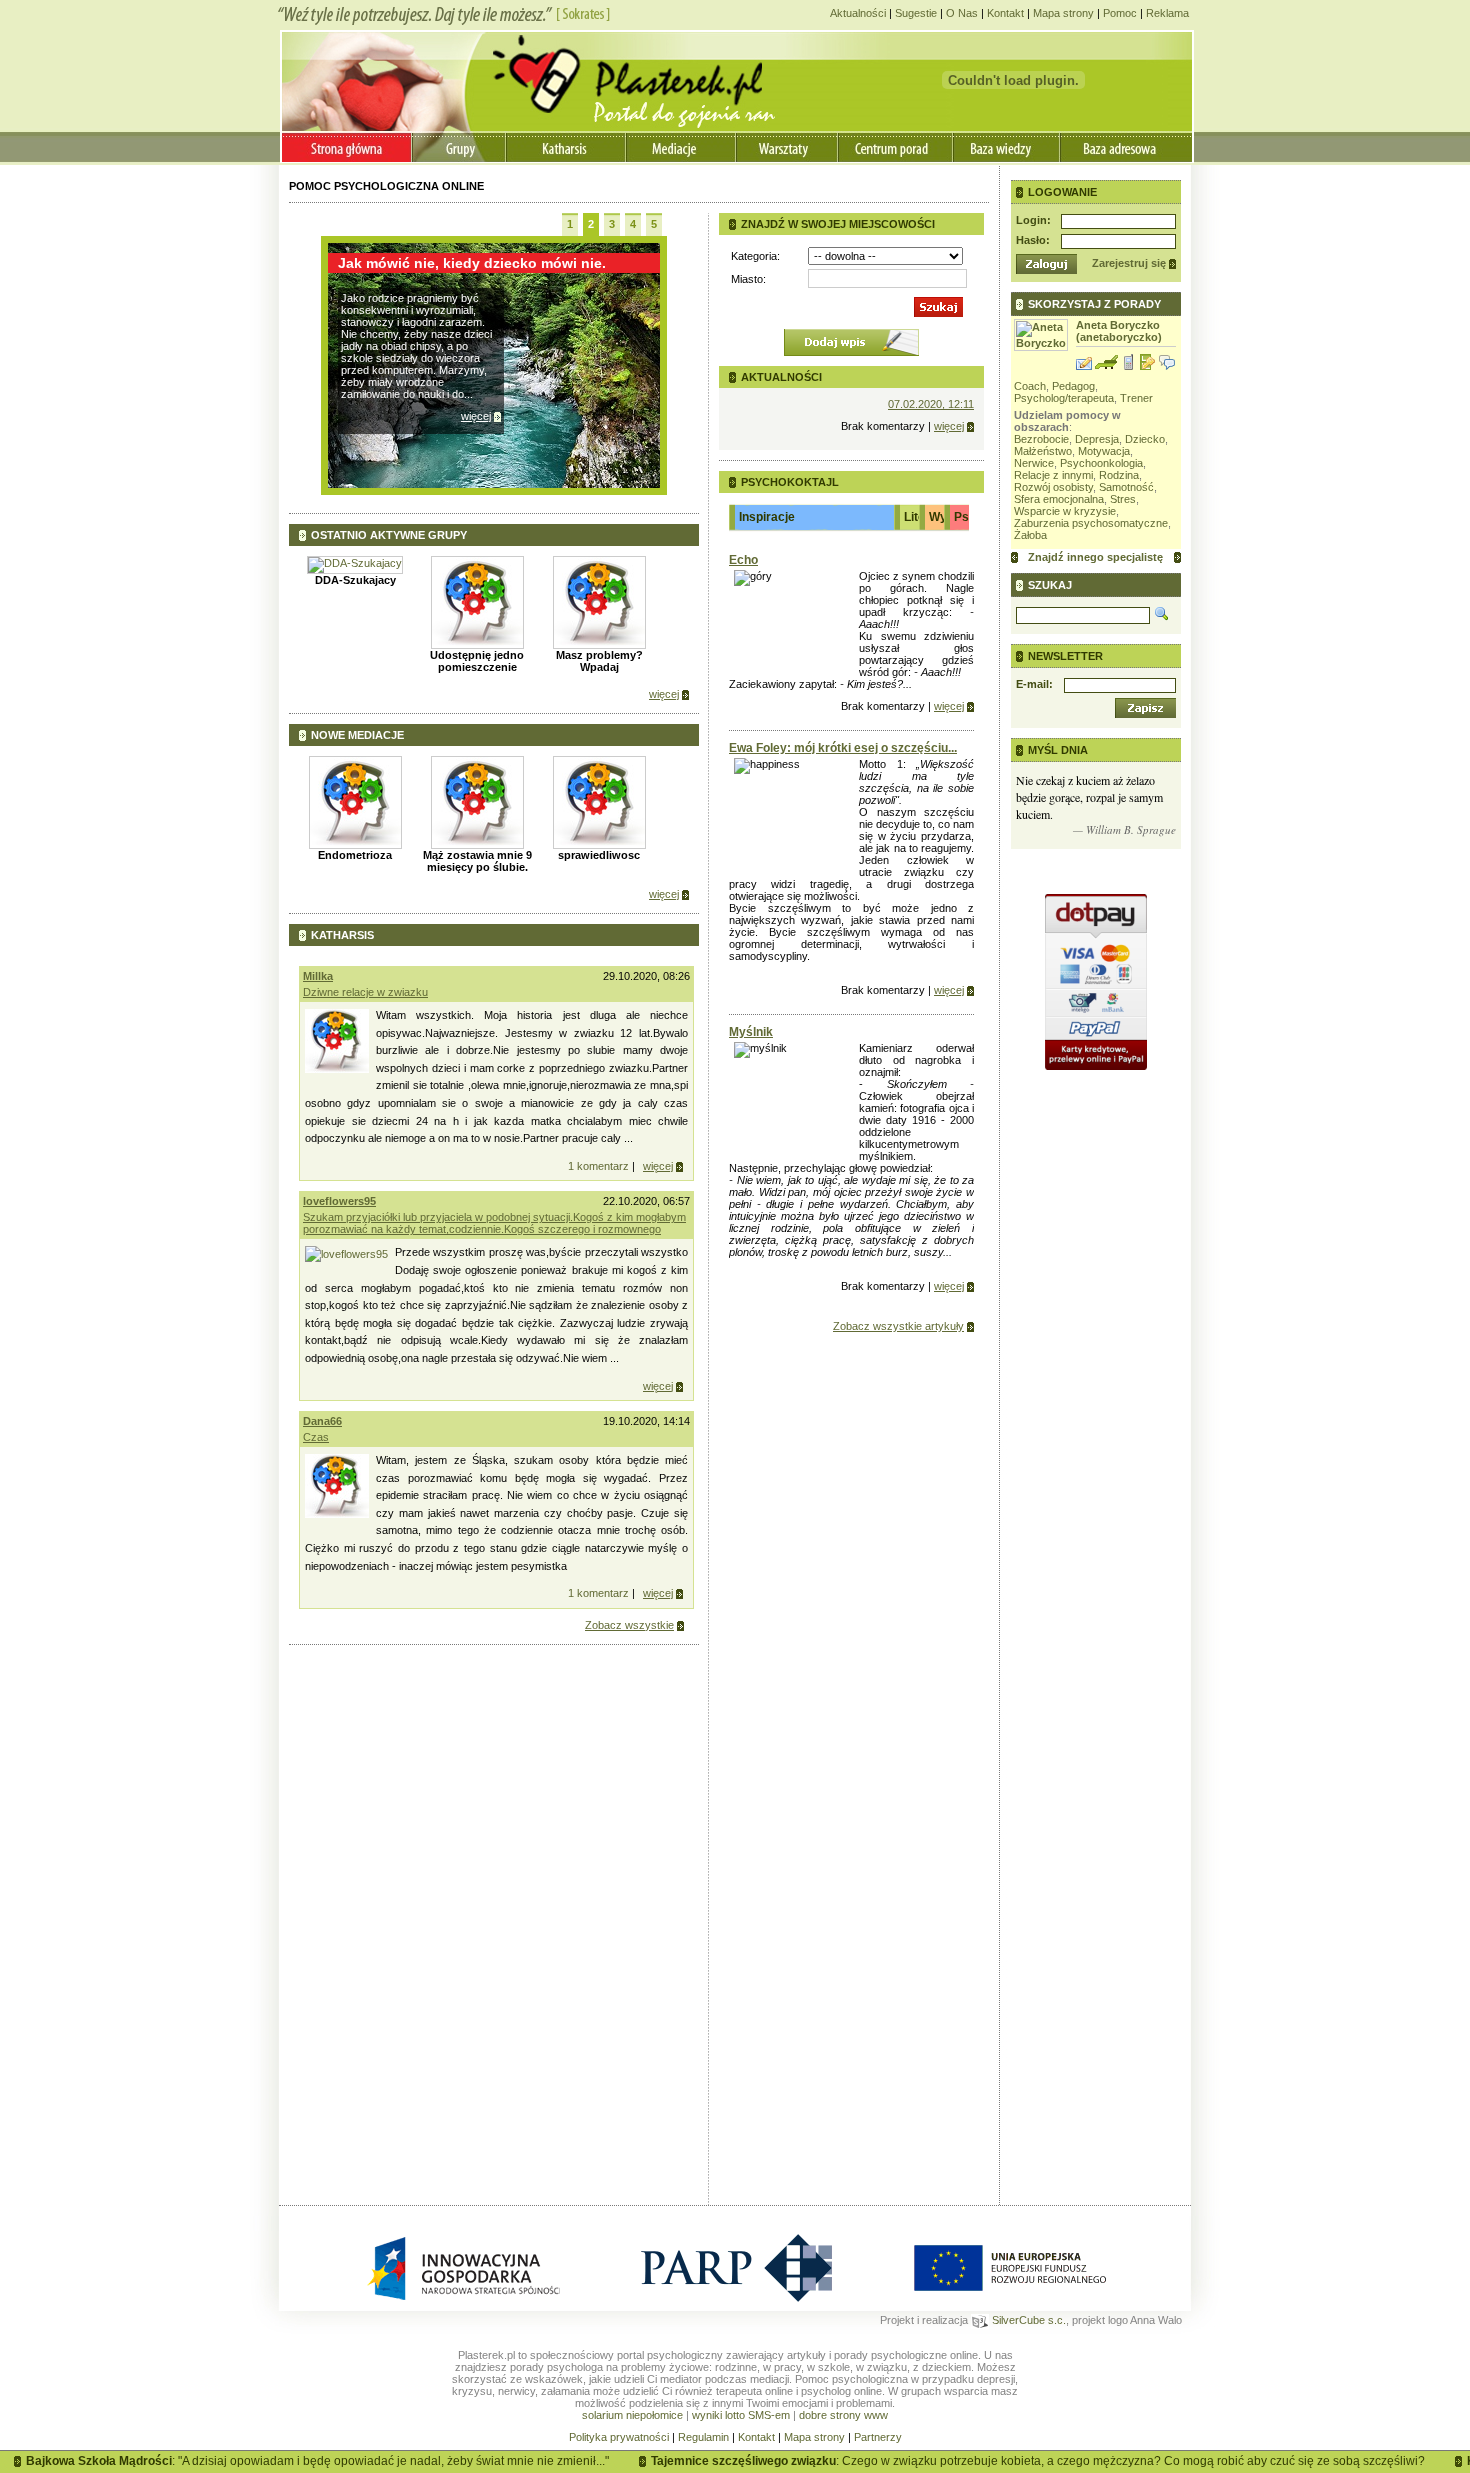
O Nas (962, 13)
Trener (1136, 398)
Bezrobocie (1041, 439)
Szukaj (1050, 585)
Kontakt (1005, 13)
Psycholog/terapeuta (1064, 398)
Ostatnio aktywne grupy (389, 535)
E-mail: (1034, 684)
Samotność (1126, 487)
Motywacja (1104, 451)
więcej (476, 416)
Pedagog (1073, 386)
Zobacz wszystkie (629, 1625)
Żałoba (1030, 535)
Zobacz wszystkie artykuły (898, 1326)
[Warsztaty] (788, 146)
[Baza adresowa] (1126, 146)
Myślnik (751, 1032)
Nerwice (1034, 463)
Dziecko (1145, 439)
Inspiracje (767, 517)
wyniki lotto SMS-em (741, 2415)
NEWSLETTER (1065, 656)
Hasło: (1033, 240)
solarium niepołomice (632, 2415)
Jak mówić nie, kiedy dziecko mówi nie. (472, 263)
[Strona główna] (346, 146)
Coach (1030, 386)
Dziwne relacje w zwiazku (365, 992)
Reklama (1167, 13)
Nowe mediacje (357, 735)
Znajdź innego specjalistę (1095, 557)
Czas (316, 1437)
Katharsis (342, 935)
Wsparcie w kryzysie (1065, 511)
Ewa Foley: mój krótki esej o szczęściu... (843, 748)
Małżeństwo (1043, 451)
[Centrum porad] (896, 146)
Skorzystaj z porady (1094, 304)
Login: (1033, 220)
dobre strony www (843, 2415)
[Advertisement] (494, 2065)
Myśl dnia (1058, 750)
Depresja (1097, 439)
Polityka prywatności (619, 2437)
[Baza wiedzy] (1007, 146)
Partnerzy (878, 2437)
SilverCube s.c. (1027, 2320)
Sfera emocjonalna (1059, 499)
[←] (1014, 557)
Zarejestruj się (1129, 263)
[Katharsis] (567, 146)
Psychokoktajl (790, 482)
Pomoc (1120, 13)
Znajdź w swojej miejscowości (838, 224)
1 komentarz (598, 1166)
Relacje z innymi (1053, 475)
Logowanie (1062, 192)
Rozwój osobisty (1053, 487)
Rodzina (1119, 475)
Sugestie (916, 13)
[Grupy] (459, 146)
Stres (1123, 499)
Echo (743, 560)
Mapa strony (1063, 13)
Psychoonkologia (1101, 463)
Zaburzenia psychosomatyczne (1091, 523)
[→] (1177, 557)
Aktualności (858, 13)
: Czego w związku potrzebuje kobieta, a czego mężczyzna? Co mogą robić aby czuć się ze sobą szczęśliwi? (1004, 2461)
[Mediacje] (682, 146)
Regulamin (703, 2437)
